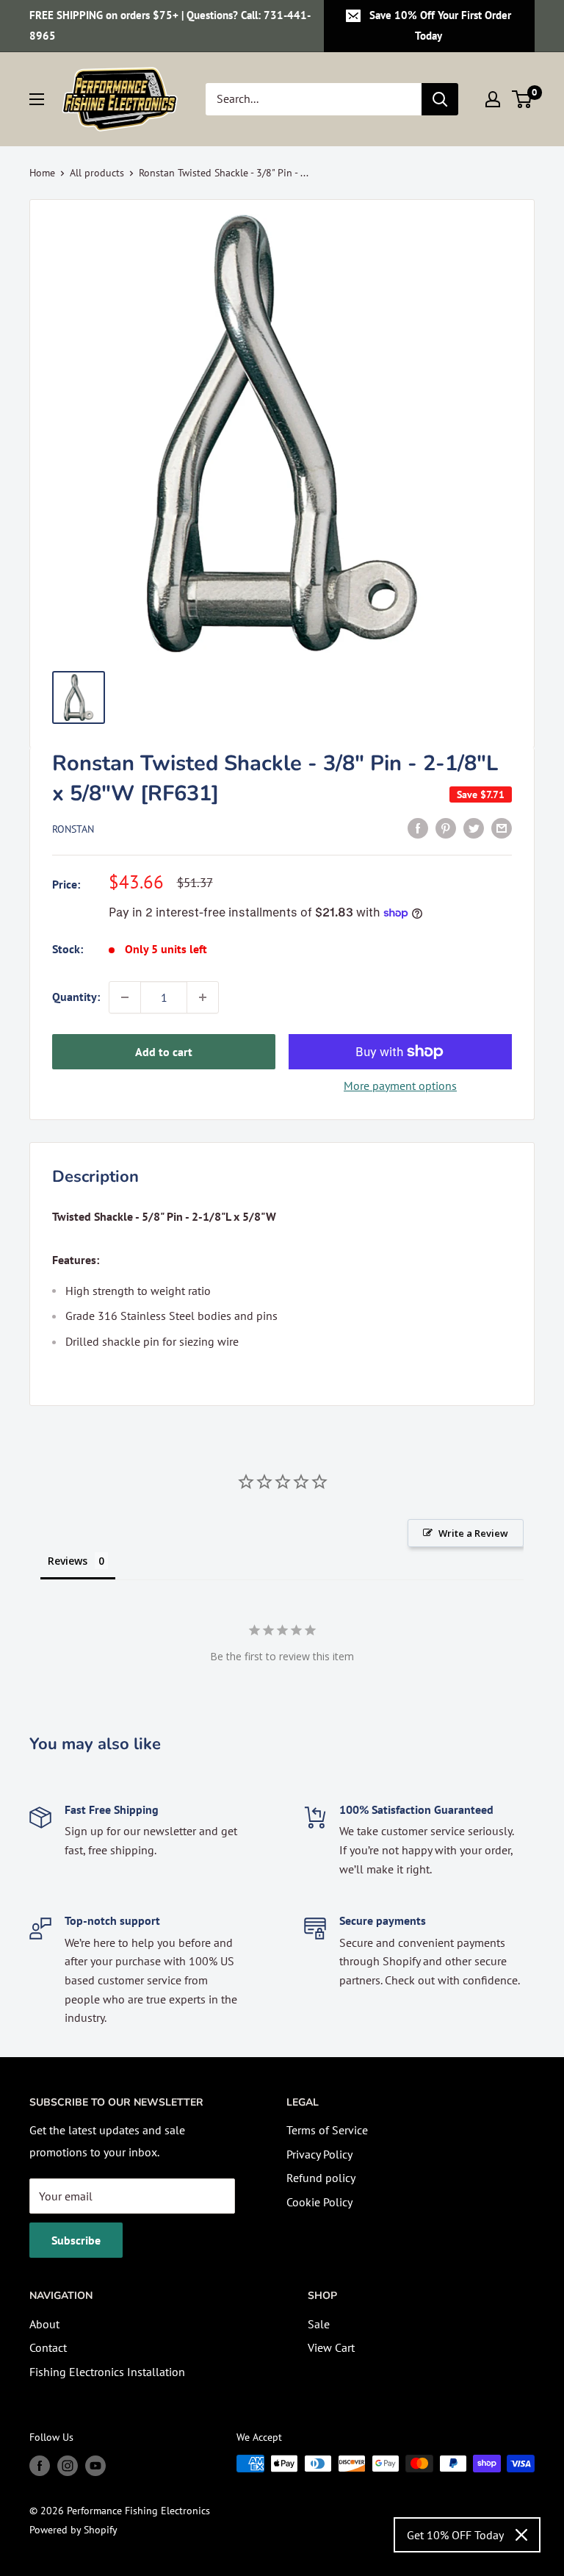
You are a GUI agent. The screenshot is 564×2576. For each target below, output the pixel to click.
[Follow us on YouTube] (95, 2465)
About (44, 2324)
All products (97, 173)
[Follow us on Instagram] (68, 2465)
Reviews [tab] (68, 1561)
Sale (319, 2324)
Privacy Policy (319, 2154)
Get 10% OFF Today (455, 2535)
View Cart (331, 2347)
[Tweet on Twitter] (474, 828)
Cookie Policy (319, 2202)
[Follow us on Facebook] (40, 2465)
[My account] (493, 99)
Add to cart (164, 1052)
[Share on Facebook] (418, 828)
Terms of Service (327, 2130)
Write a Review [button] (473, 1533)
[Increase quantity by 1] (203, 997)
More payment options (400, 1086)
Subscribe (76, 2240)
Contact (48, 2347)
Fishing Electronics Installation (107, 2372)
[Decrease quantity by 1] (125, 997)
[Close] (521, 2535)
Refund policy (321, 2178)
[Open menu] (37, 99)
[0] (523, 99)
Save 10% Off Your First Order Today (440, 25)
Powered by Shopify (73, 2530)
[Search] (440, 99)
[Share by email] (502, 828)
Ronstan (73, 829)
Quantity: (76, 997)
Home (42, 173)
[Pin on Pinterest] (446, 828)
